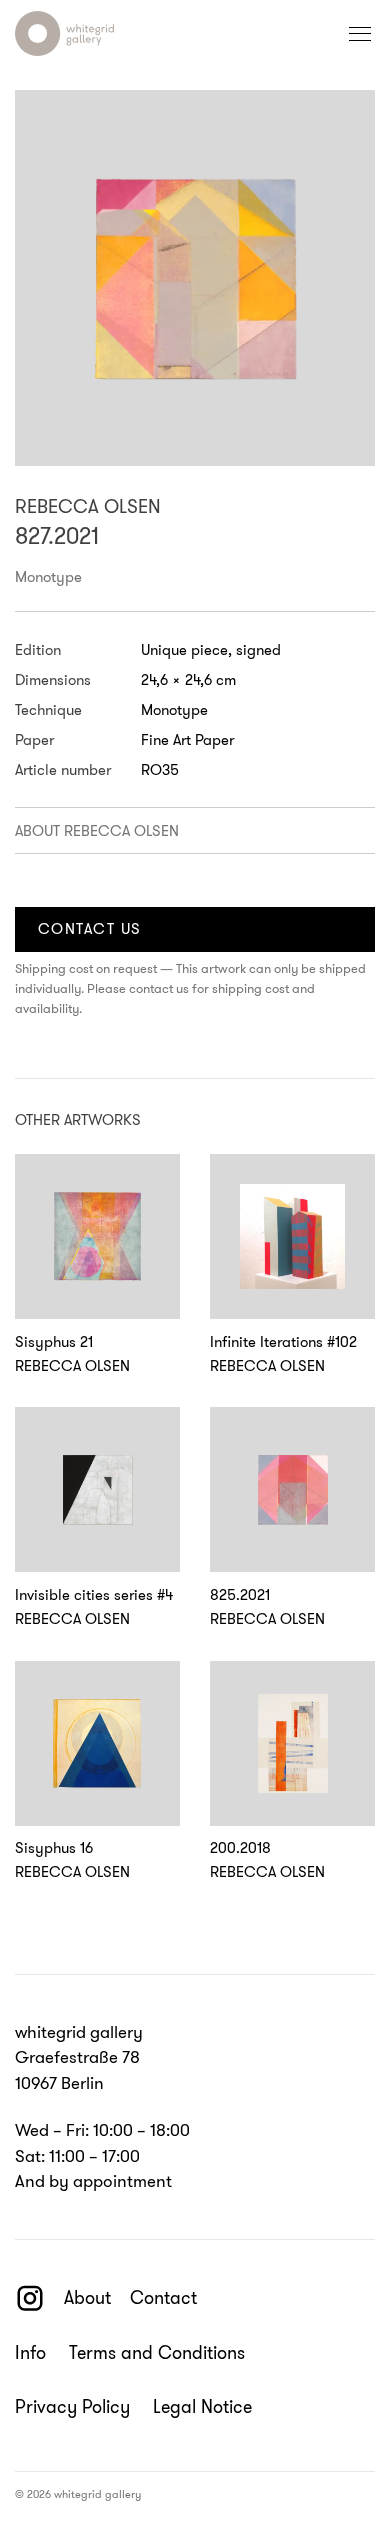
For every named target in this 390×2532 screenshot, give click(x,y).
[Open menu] (360, 34)
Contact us (90, 929)
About (87, 2298)
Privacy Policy (72, 2407)
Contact (163, 2298)
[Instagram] (30, 2298)
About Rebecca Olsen (97, 831)
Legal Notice (202, 2407)
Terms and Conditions (157, 2353)
